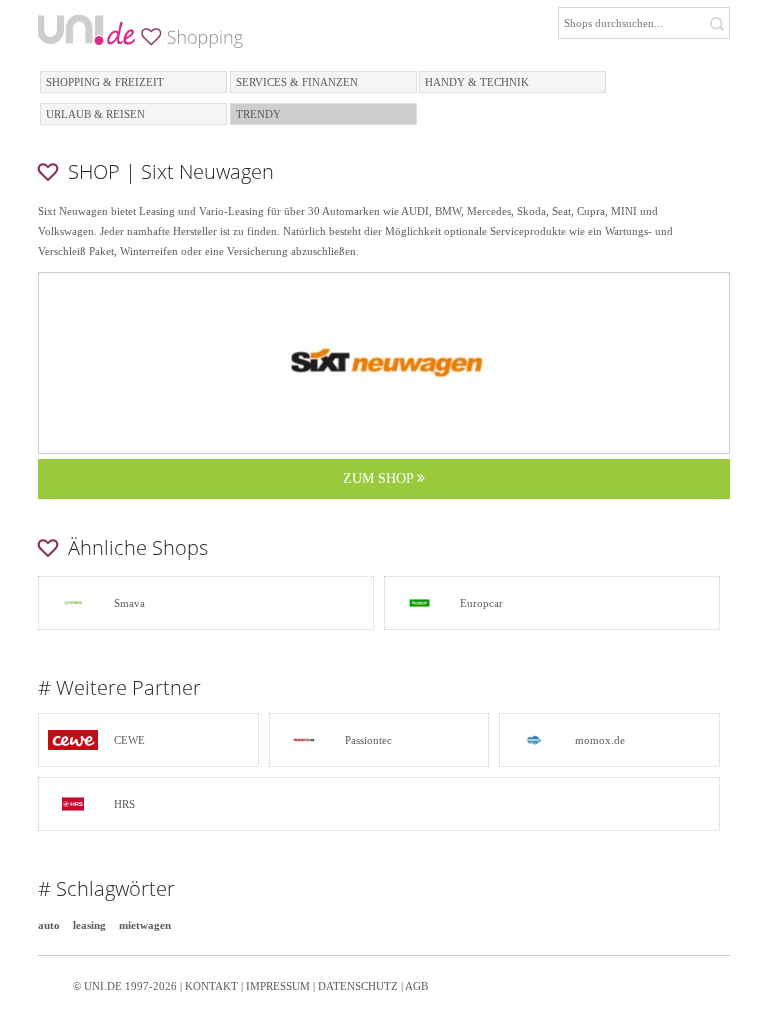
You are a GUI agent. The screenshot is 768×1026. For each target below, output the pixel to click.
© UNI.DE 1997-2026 (125, 986)
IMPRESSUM (278, 986)
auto (49, 925)
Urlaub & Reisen (95, 114)
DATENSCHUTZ (358, 986)
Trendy (258, 114)
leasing (89, 925)
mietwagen (145, 925)
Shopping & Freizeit (105, 82)
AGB (416, 986)
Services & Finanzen (297, 82)
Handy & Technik (477, 82)
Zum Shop (380, 478)
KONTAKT (211, 986)
